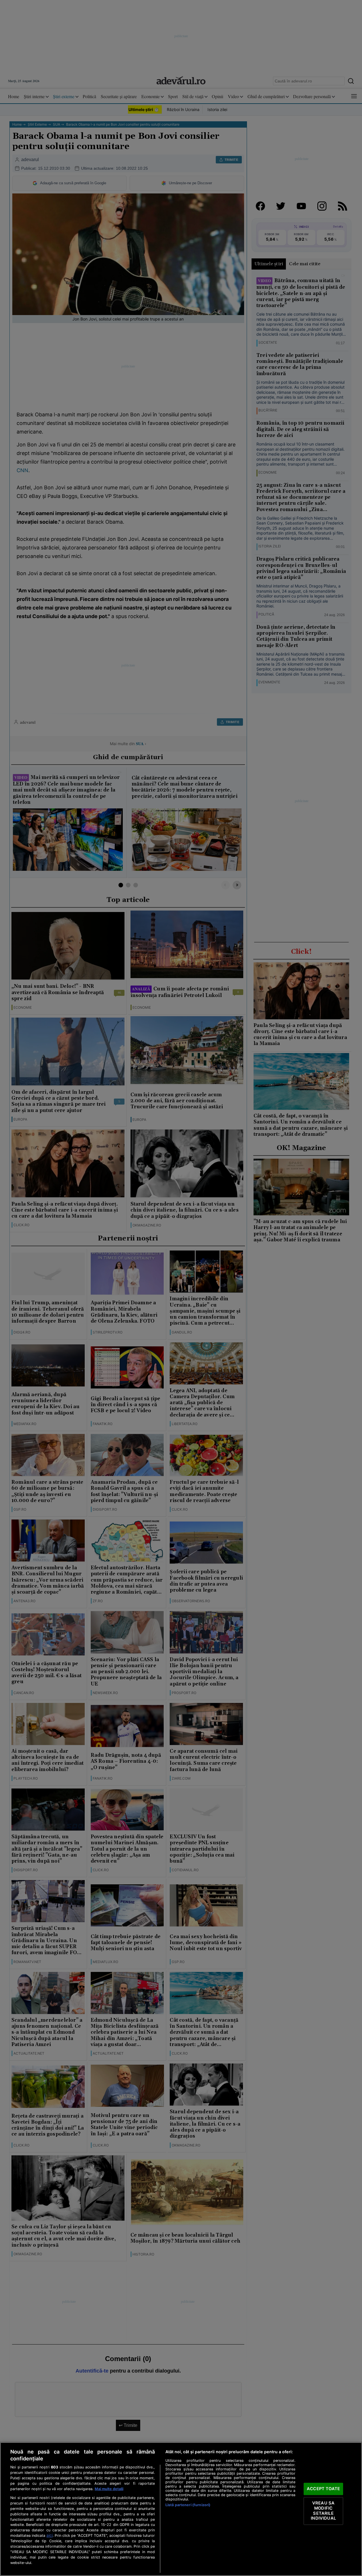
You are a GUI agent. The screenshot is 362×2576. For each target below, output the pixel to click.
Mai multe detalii (109, 2489)
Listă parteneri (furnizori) (188, 2505)
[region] (181, 2509)
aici (50, 2535)
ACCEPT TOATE (323, 2489)
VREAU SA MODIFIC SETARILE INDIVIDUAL (323, 2511)
